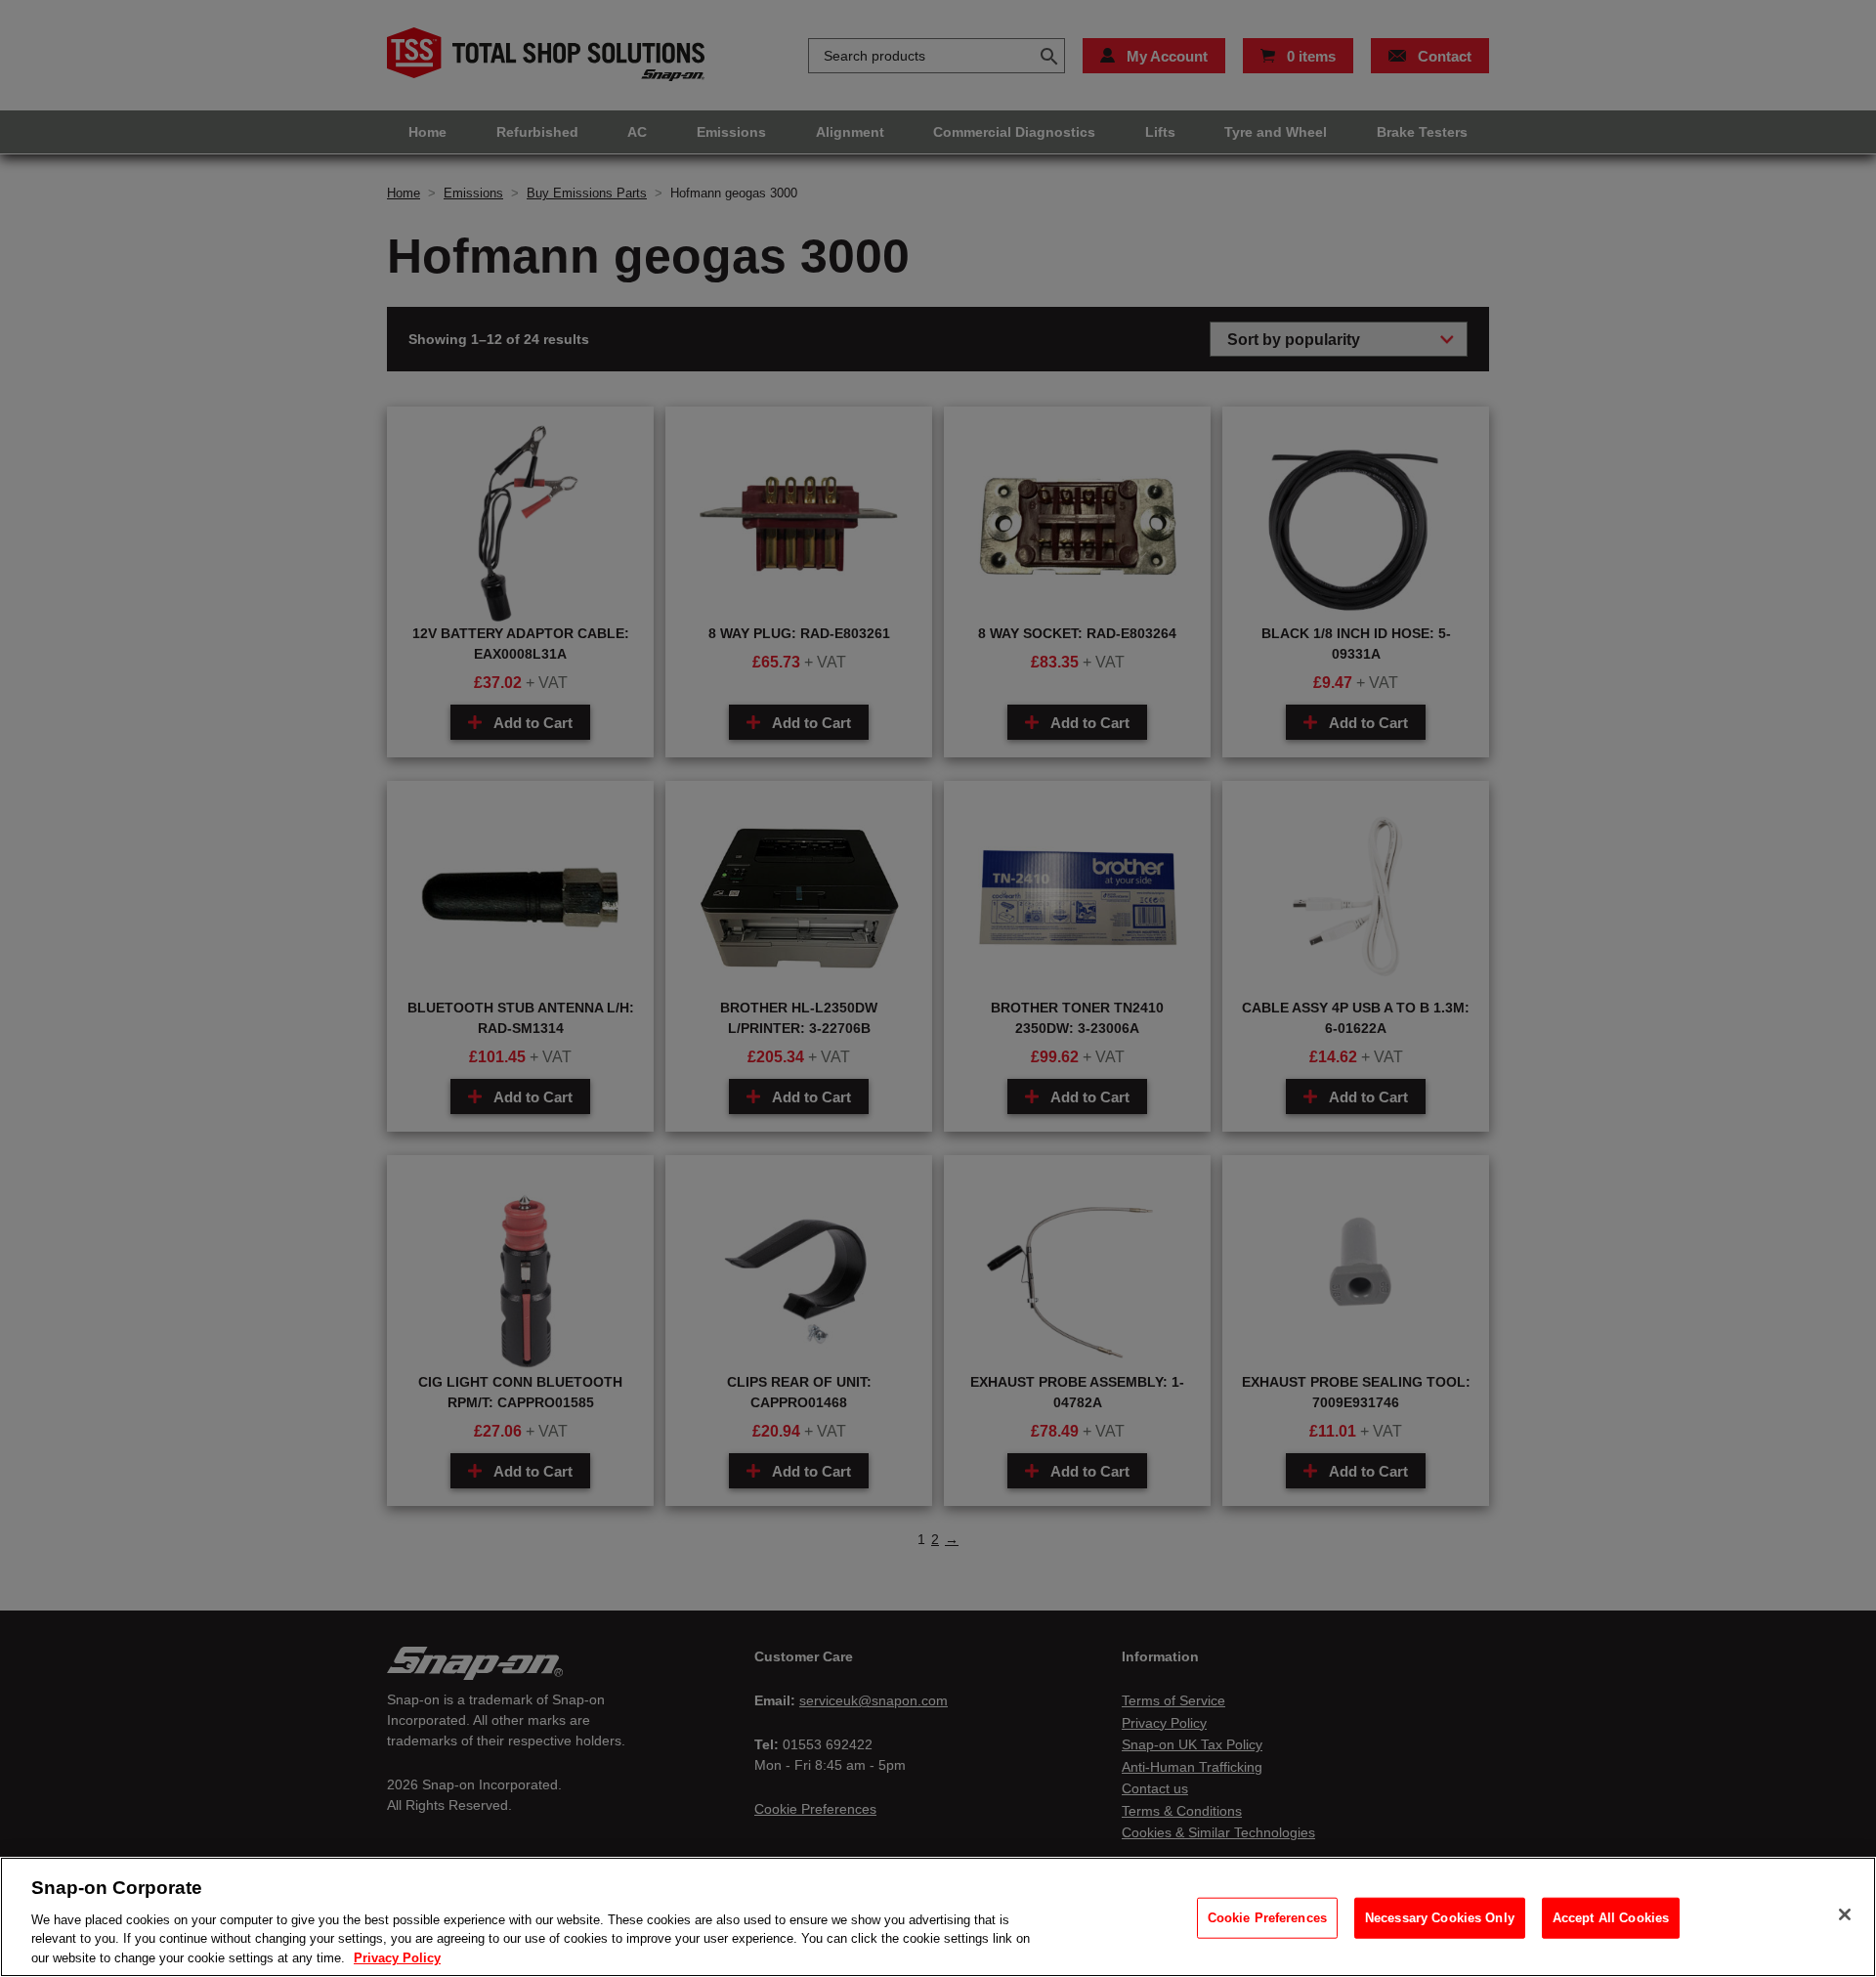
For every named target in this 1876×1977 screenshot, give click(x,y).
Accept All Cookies (1611, 1918)
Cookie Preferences (1267, 1918)
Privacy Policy (397, 1957)
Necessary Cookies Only (1440, 1918)
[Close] (1845, 1914)
